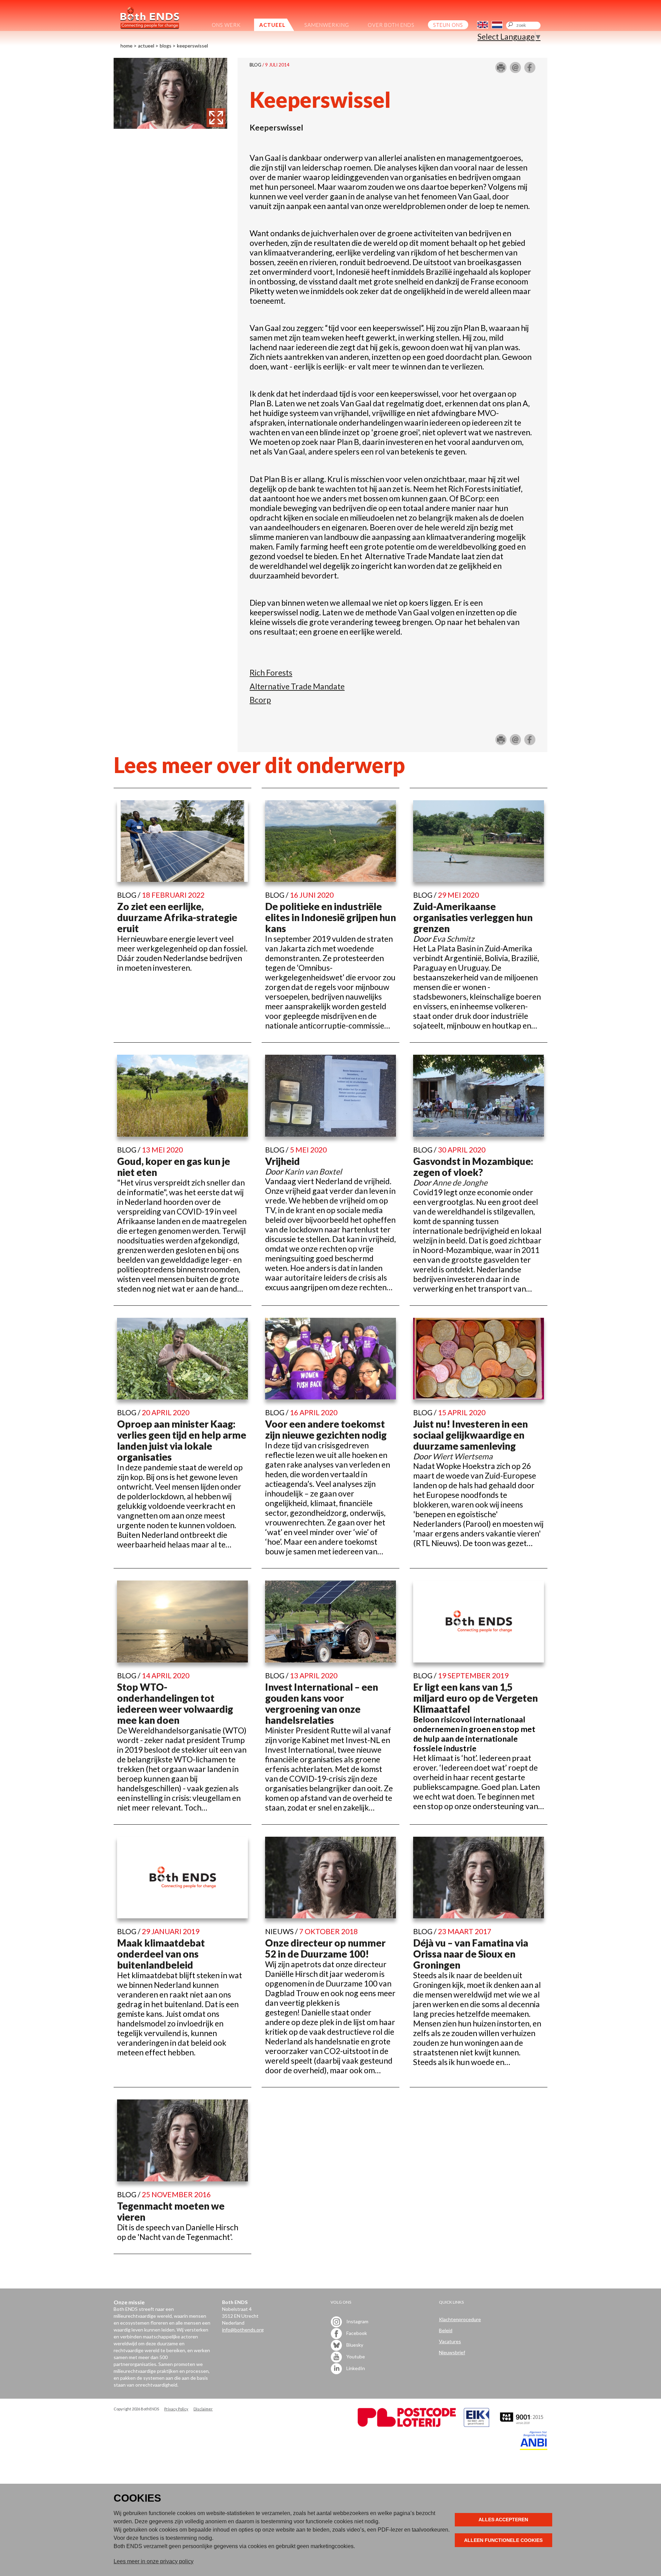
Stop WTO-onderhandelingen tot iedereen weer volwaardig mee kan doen (175, 1703)
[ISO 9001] (476, 2425)
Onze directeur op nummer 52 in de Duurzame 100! (325, 1948)
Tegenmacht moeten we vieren (171, 2211)
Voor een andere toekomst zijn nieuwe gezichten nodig (326, 1429)
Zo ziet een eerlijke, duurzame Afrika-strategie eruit (177, 917)
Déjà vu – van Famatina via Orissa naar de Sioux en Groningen (471, 1954)
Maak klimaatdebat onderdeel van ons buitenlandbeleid (161, 1954)
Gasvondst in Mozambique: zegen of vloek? (473, 1167)
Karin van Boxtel (313, 1171)
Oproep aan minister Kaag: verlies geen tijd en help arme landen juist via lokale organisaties (182, 1440)
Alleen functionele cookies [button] (503, 2540)
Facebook (356, 2333)
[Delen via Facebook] (530, 70)
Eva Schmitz (453, 939)
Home (127, 46)
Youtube (355, 2356)
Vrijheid (282, 1161)
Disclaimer (203, 2409)
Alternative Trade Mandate (297, 686)
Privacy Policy (176, 2409)
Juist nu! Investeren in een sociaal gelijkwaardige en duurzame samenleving (470, 1435)
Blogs (166, 46)
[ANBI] (534, 2448)
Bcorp (260, 700)
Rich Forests (271, 672)
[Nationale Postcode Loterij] (407, 2425)
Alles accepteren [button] (503, 2520)
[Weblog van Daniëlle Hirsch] (170, 126)
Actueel (146, 46)
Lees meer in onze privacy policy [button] (154, 2561)
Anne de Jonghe (460, 1182)
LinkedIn (355, 2368)
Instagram (357, 2321)
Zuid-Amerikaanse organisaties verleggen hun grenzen (473, 917)
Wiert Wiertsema (463, 1456)
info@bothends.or (242, 2330)
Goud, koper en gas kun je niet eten (174, 1167)
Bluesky (354, 2344)
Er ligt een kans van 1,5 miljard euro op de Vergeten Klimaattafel (475, 1698)
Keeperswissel (192, 46)
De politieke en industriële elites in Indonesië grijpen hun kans (330, 917)
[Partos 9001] (522, 2425)
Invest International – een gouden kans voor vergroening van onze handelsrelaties (322, 1703)
